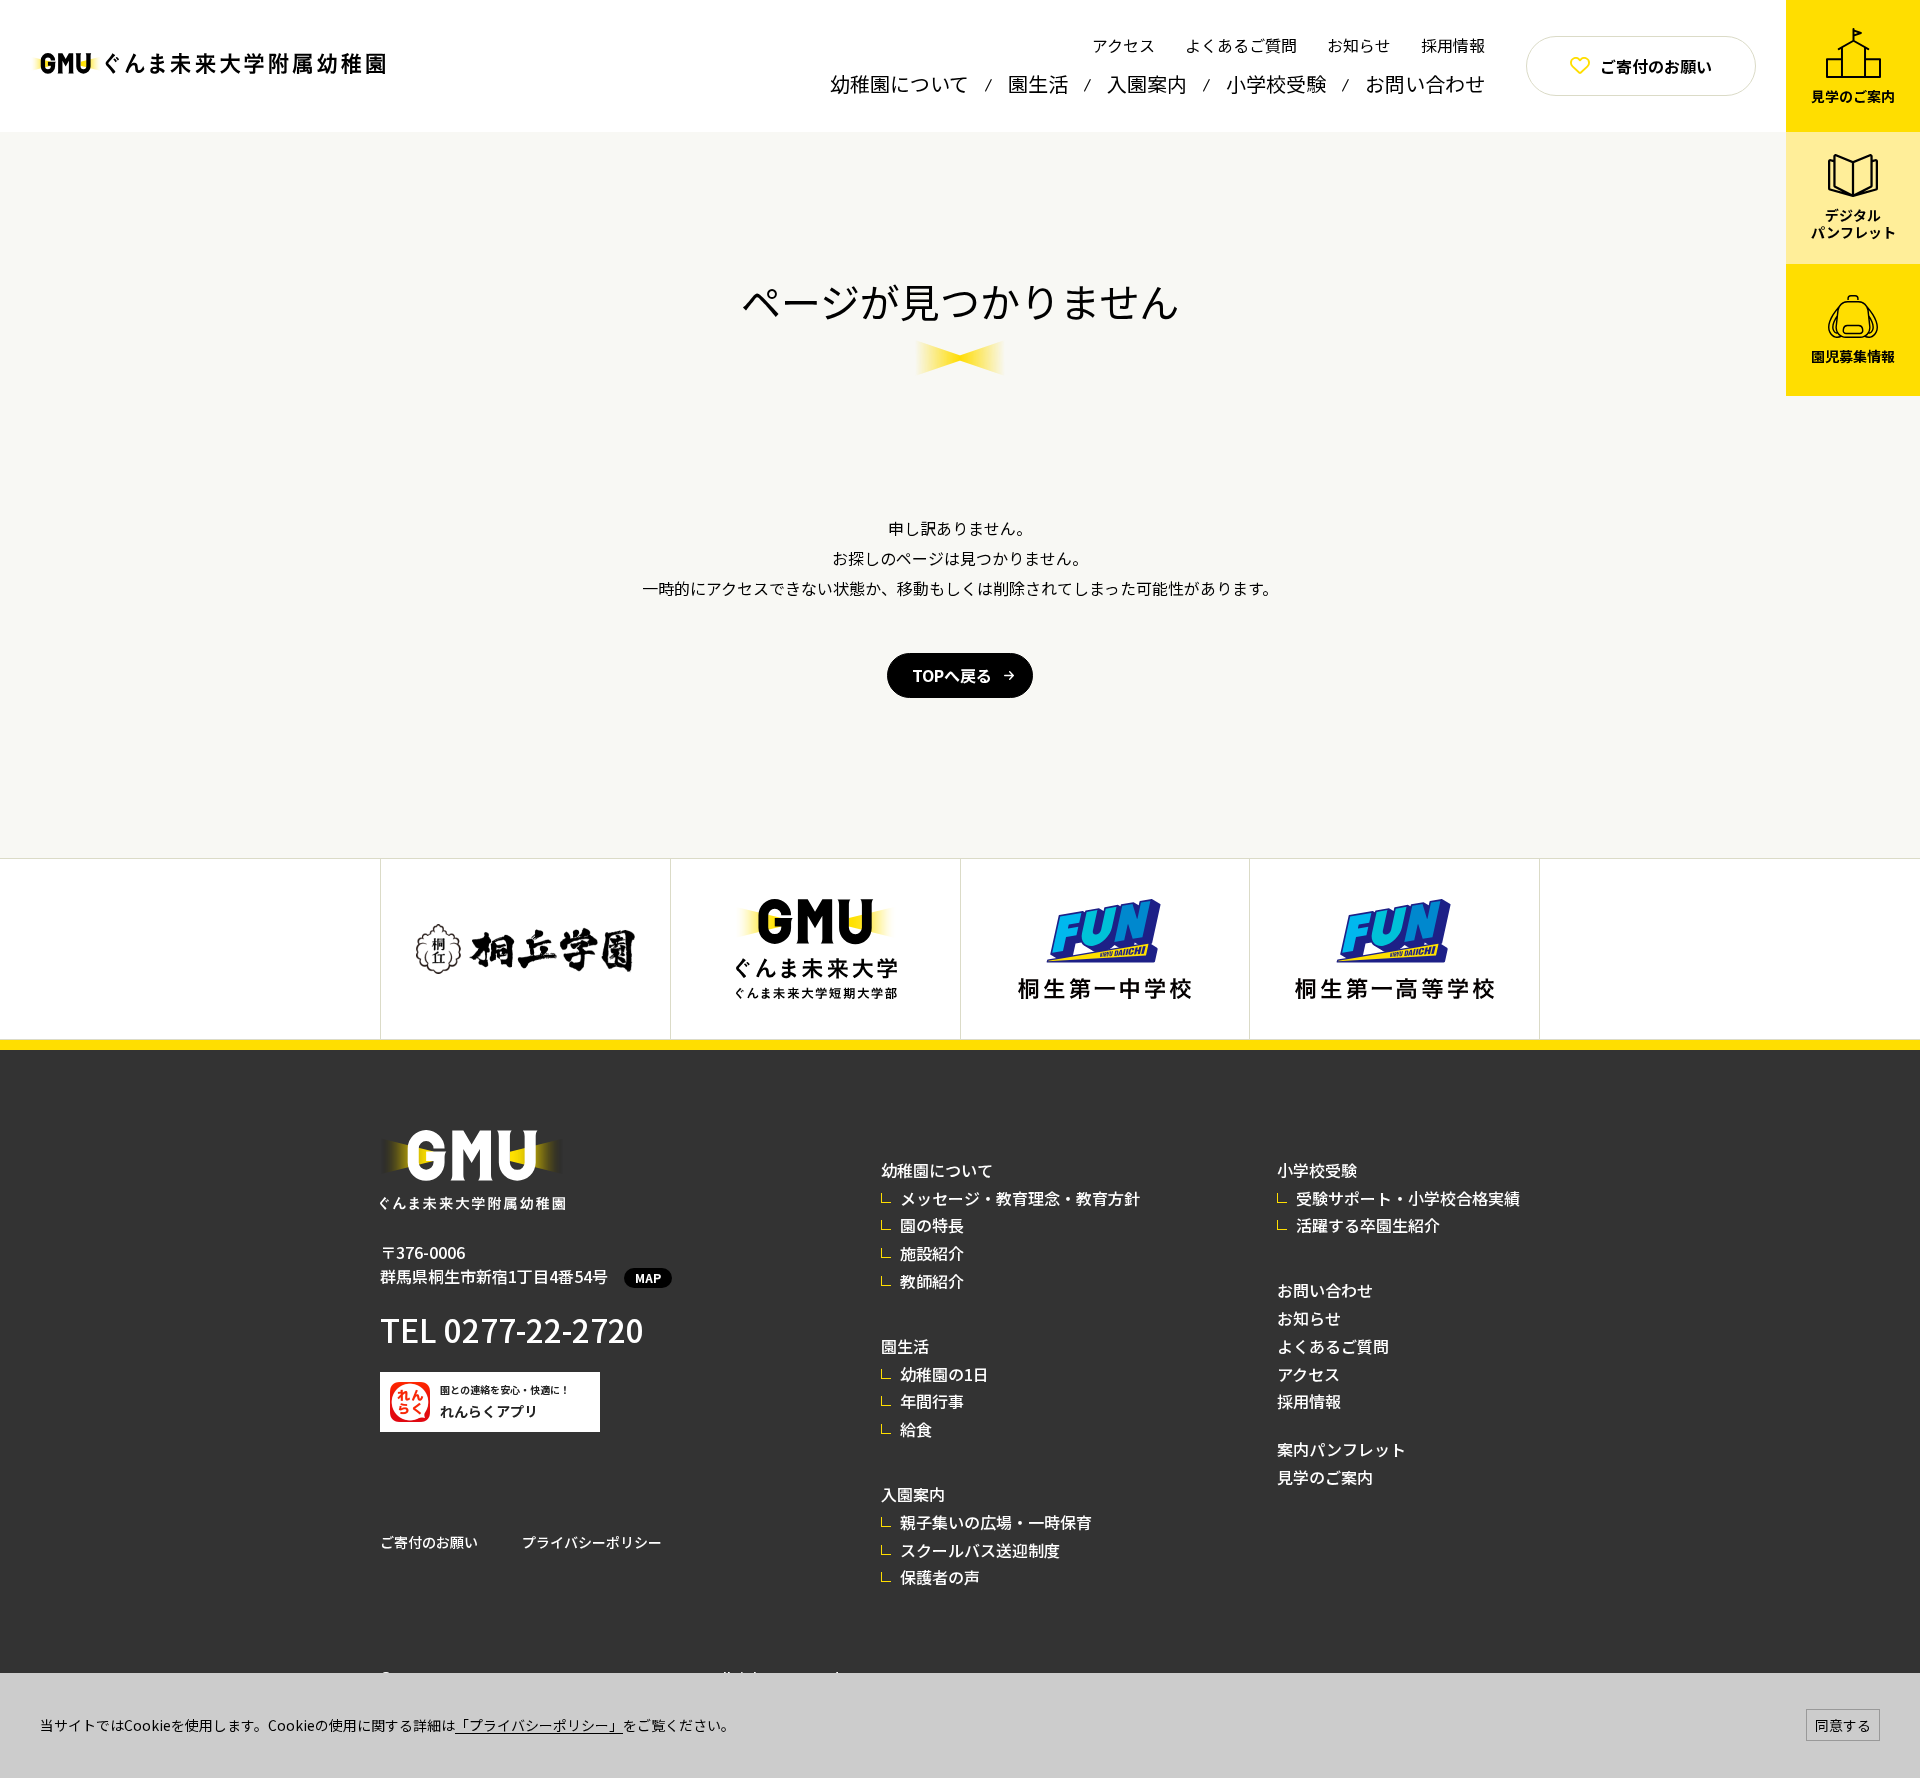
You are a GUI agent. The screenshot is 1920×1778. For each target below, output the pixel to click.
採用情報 (1453, 45)
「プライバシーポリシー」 (539, 1725)
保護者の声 (940, 1577)
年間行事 (932, 1401)
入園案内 (1147, 83)
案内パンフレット (1341, 1449)
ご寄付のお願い (429, 1542)
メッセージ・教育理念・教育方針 (1020, 1198)
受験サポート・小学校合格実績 (1408, 1198)
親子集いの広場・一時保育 (996, 1522)
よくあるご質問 (1241, 45)
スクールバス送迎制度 (980, 1550)
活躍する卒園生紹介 (1368, 1225)
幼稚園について (899, 83)
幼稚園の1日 (944, 1374)
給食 (916, 1429)
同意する (1843, 1725)
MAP (648, 1277)
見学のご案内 (1325, 1477)
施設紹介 (932, 1253)
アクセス (1123, 45)
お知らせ (1359, 45)
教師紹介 (932, 1281)
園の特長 (932, 1225)
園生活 (1038, 83)
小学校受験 (1276, 83)
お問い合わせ (1425, 83)
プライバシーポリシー (592, 1542)
